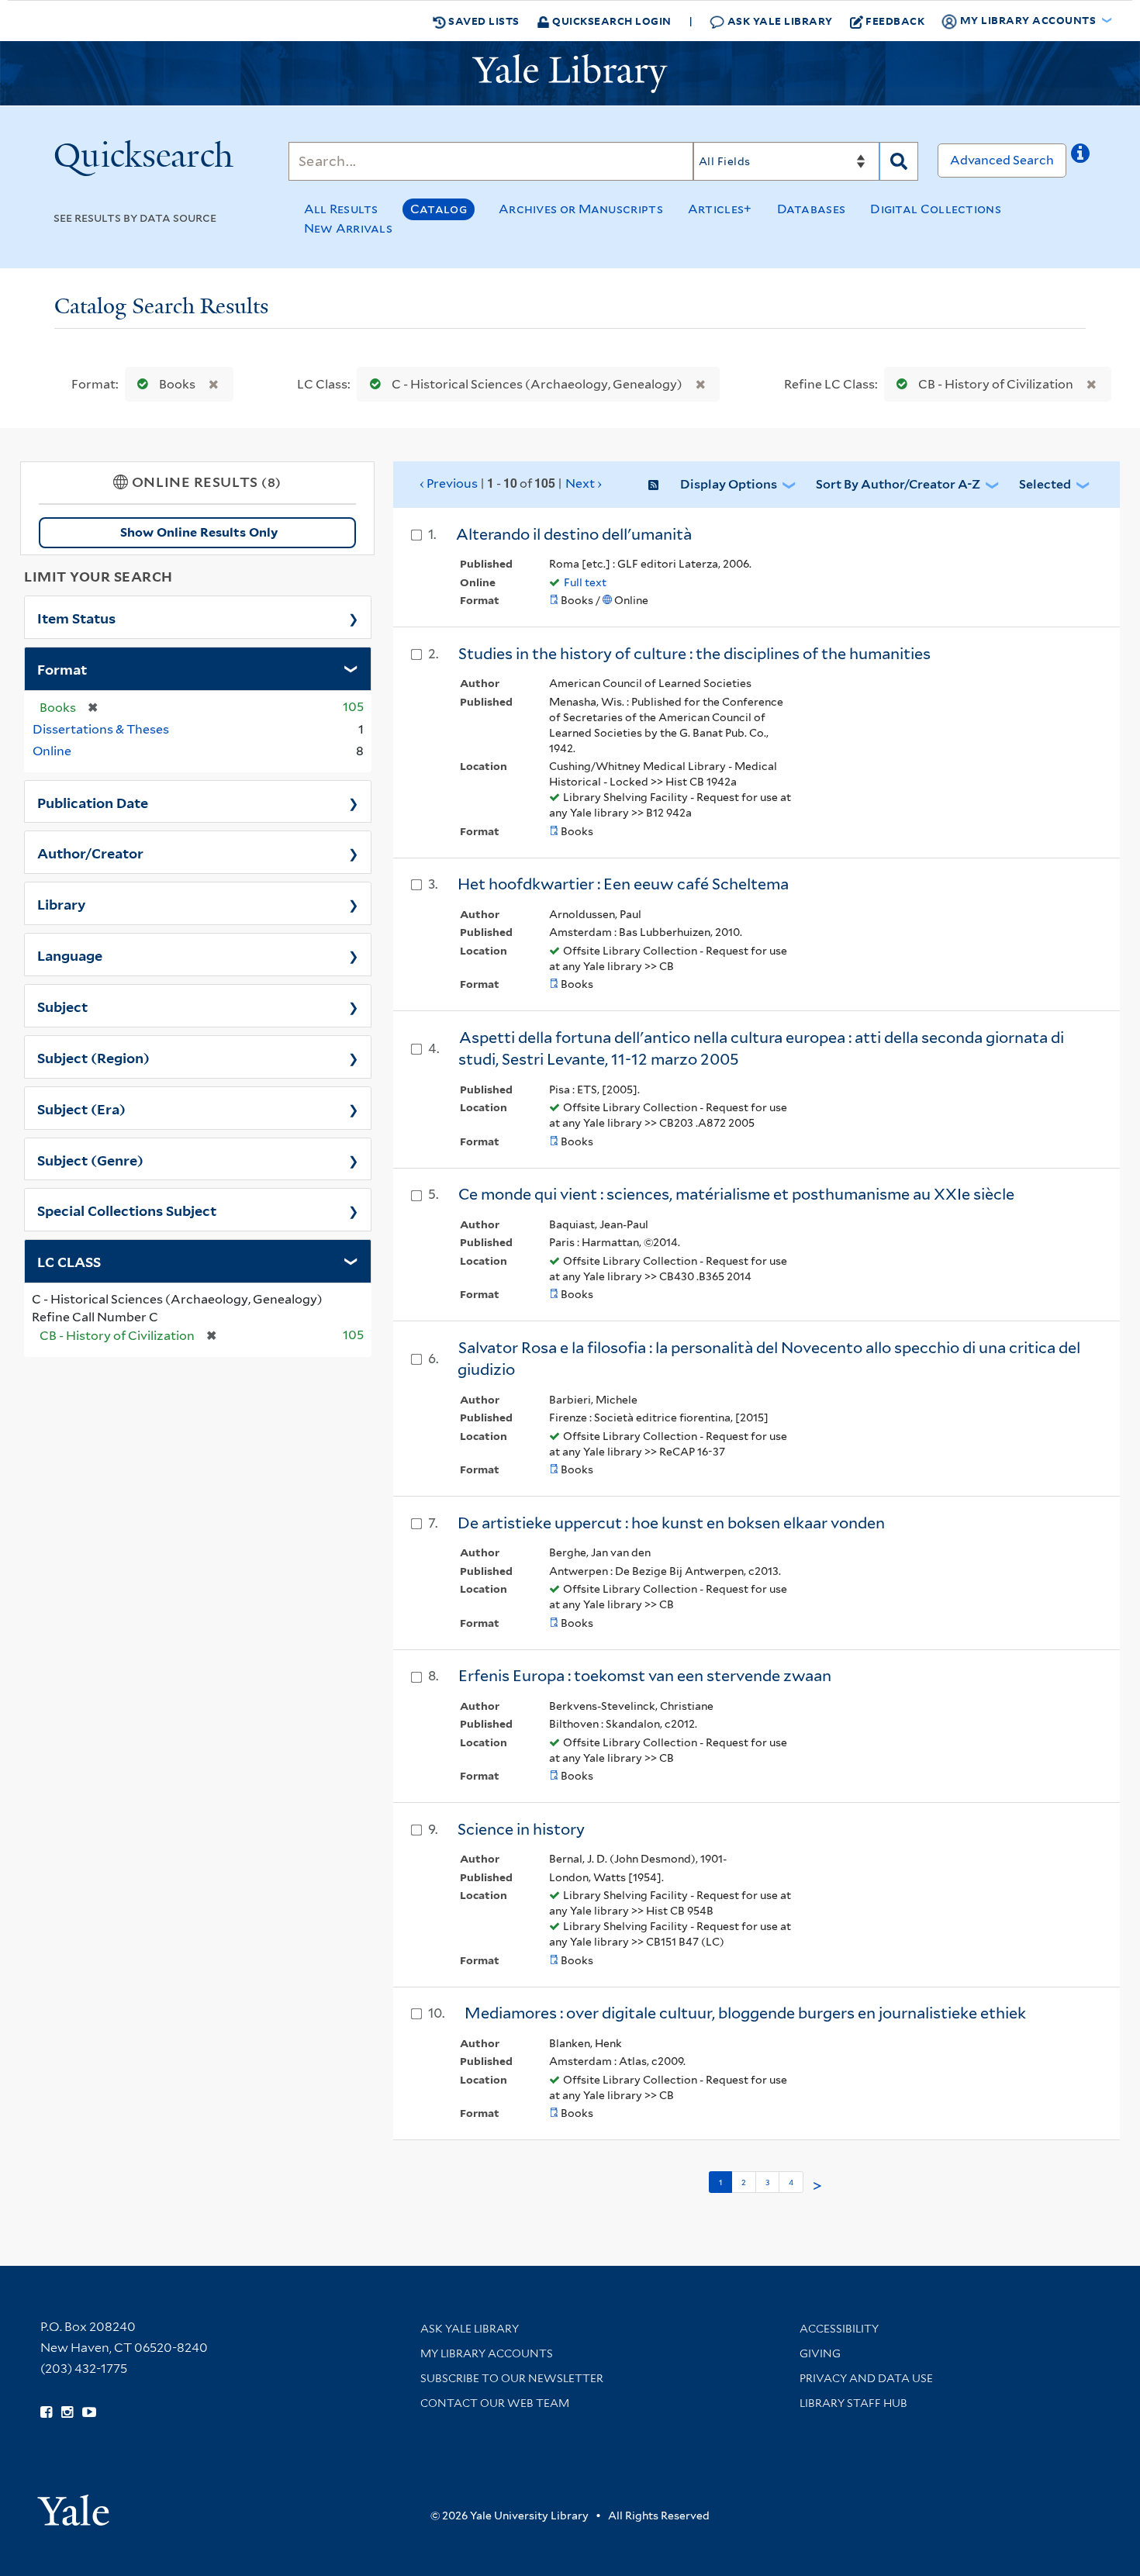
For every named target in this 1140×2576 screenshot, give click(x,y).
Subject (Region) (93, 1057)
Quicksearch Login (611, 21)
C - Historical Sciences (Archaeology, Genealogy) (537, 384)
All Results (341, 209)
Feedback (895, 21)
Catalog (439, 209)
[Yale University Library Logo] (570, 74)
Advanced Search (1002, 160)
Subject (62, 1006)
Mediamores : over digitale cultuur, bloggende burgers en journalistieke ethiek (745, 2013)
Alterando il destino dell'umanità (574, 534)
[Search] (899, 161)
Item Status (76, 617)
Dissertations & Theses (101, 729)
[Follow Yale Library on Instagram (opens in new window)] (67, 2412)
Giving (820, 2353)
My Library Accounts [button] (1028, 20)
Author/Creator (90, 852)
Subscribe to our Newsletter (512, 2378)
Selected (1045, 484)
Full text (585, 582)
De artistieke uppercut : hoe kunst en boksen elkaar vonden (671, 1523)
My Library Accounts (487, 2353)
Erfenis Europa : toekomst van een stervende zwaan (645, 1676)
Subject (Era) (81, 1108)
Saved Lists (483, 21)
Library (62, 903)
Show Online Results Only (199, 532)
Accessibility (839, 2329)
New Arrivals (349, 228)
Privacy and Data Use (866, 2378)
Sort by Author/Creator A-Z (898, 484)
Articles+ (720, 209)
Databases (812, 209)
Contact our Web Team (495, 2403)
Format (62, 668)
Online (52, 751)
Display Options (729, 484)
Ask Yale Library (779, 21)
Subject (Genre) (90, 1159)
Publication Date (93, 802)
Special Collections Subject (127, 1210)
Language (70, 955)
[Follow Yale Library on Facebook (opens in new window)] (46, 2412)
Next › (584, 483)
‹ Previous (511, 483)
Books (177, 384)
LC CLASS (69, 1261)
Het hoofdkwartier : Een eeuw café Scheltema (623, 884)
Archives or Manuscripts (581, 209)
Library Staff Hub (853, 2403)
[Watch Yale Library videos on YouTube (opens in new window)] (89, 2412)
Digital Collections (936, 209)
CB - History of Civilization (996, 384)
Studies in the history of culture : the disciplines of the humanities (694, 654)
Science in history (521, 1829)
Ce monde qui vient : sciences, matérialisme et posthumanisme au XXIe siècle (736, 1194)
